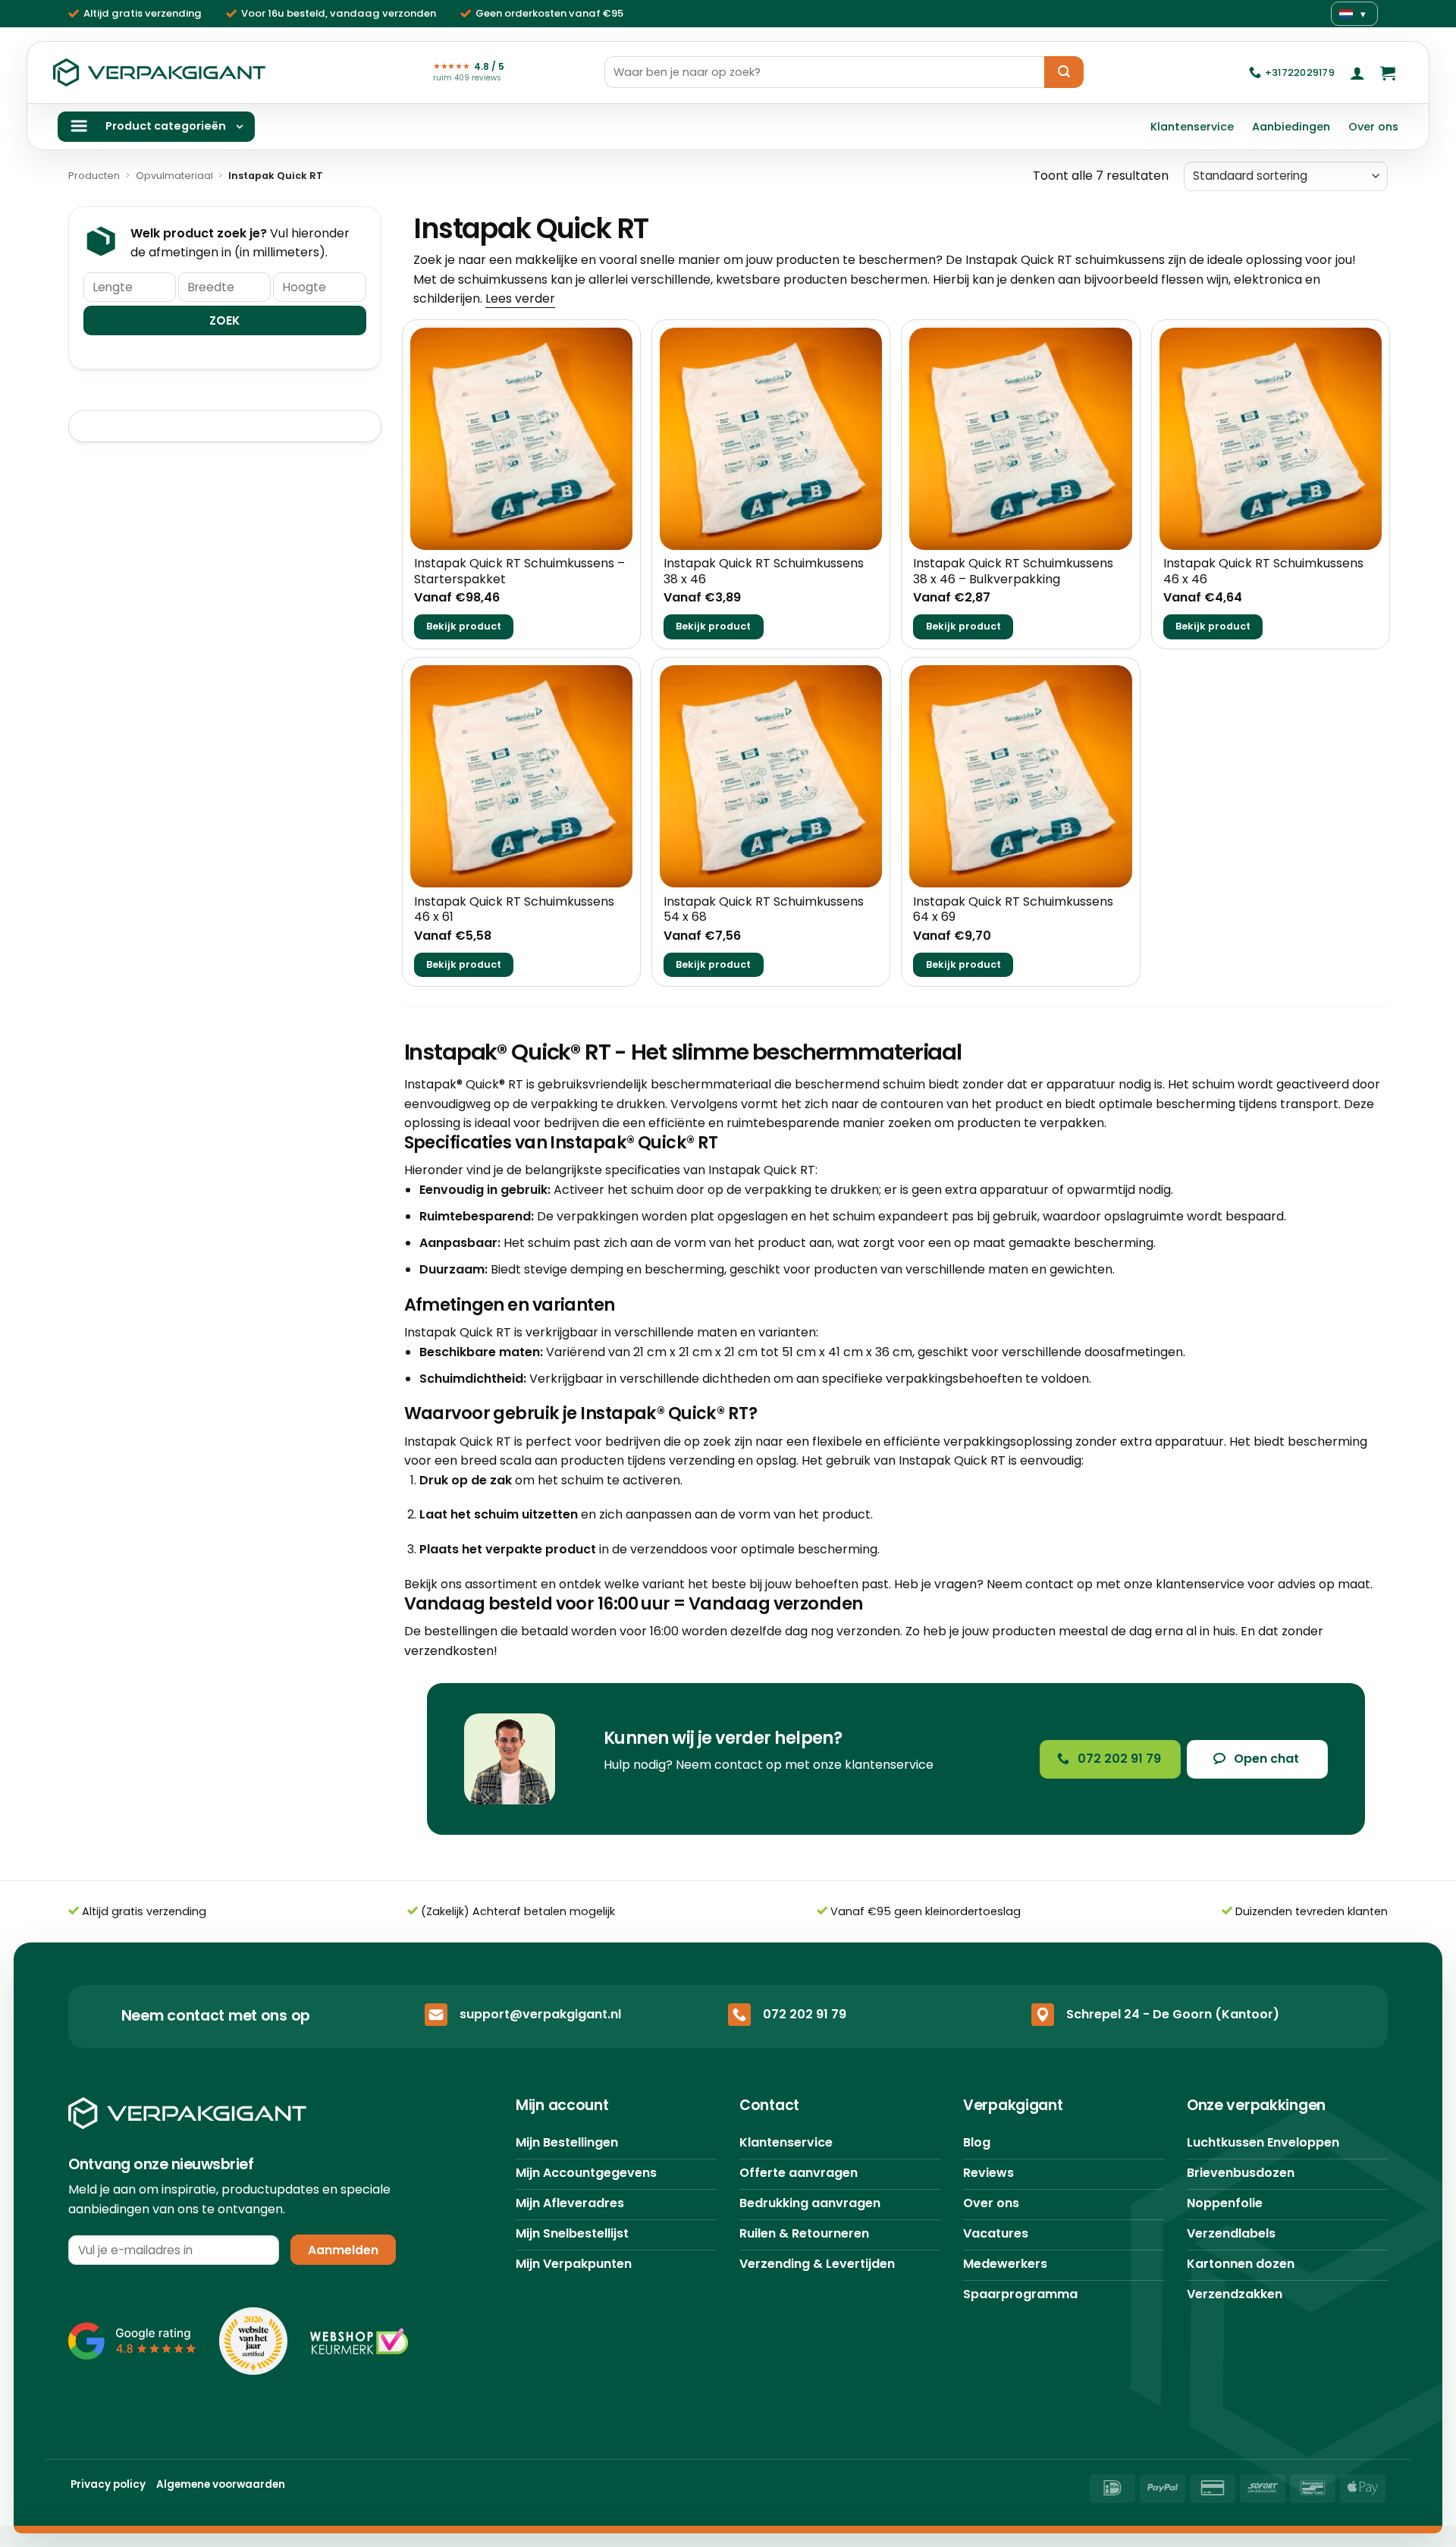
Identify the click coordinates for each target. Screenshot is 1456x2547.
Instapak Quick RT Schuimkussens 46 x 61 (514, 910)
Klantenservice (1192, 127)
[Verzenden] (1064, 72)
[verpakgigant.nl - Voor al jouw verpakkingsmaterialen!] (159, 73)
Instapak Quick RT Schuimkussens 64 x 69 (1013, 910)
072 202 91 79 (805, 2014)
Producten (94, 176)
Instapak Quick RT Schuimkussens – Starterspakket (519, 572)
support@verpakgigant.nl (540, 2014)
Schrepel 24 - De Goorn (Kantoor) (1173, 2014)
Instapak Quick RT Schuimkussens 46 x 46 (1263, 572)
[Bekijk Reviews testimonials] (132, 2341)
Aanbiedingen (1291, 127)
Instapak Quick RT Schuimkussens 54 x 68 (764, 910)
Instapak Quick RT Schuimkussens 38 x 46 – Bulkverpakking (1013, 572)
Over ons (1373, 127)
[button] (1357, 73)
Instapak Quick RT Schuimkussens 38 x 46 (764, 572)
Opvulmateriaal (174, 176)
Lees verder (520, 298)
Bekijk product (464, 626)
